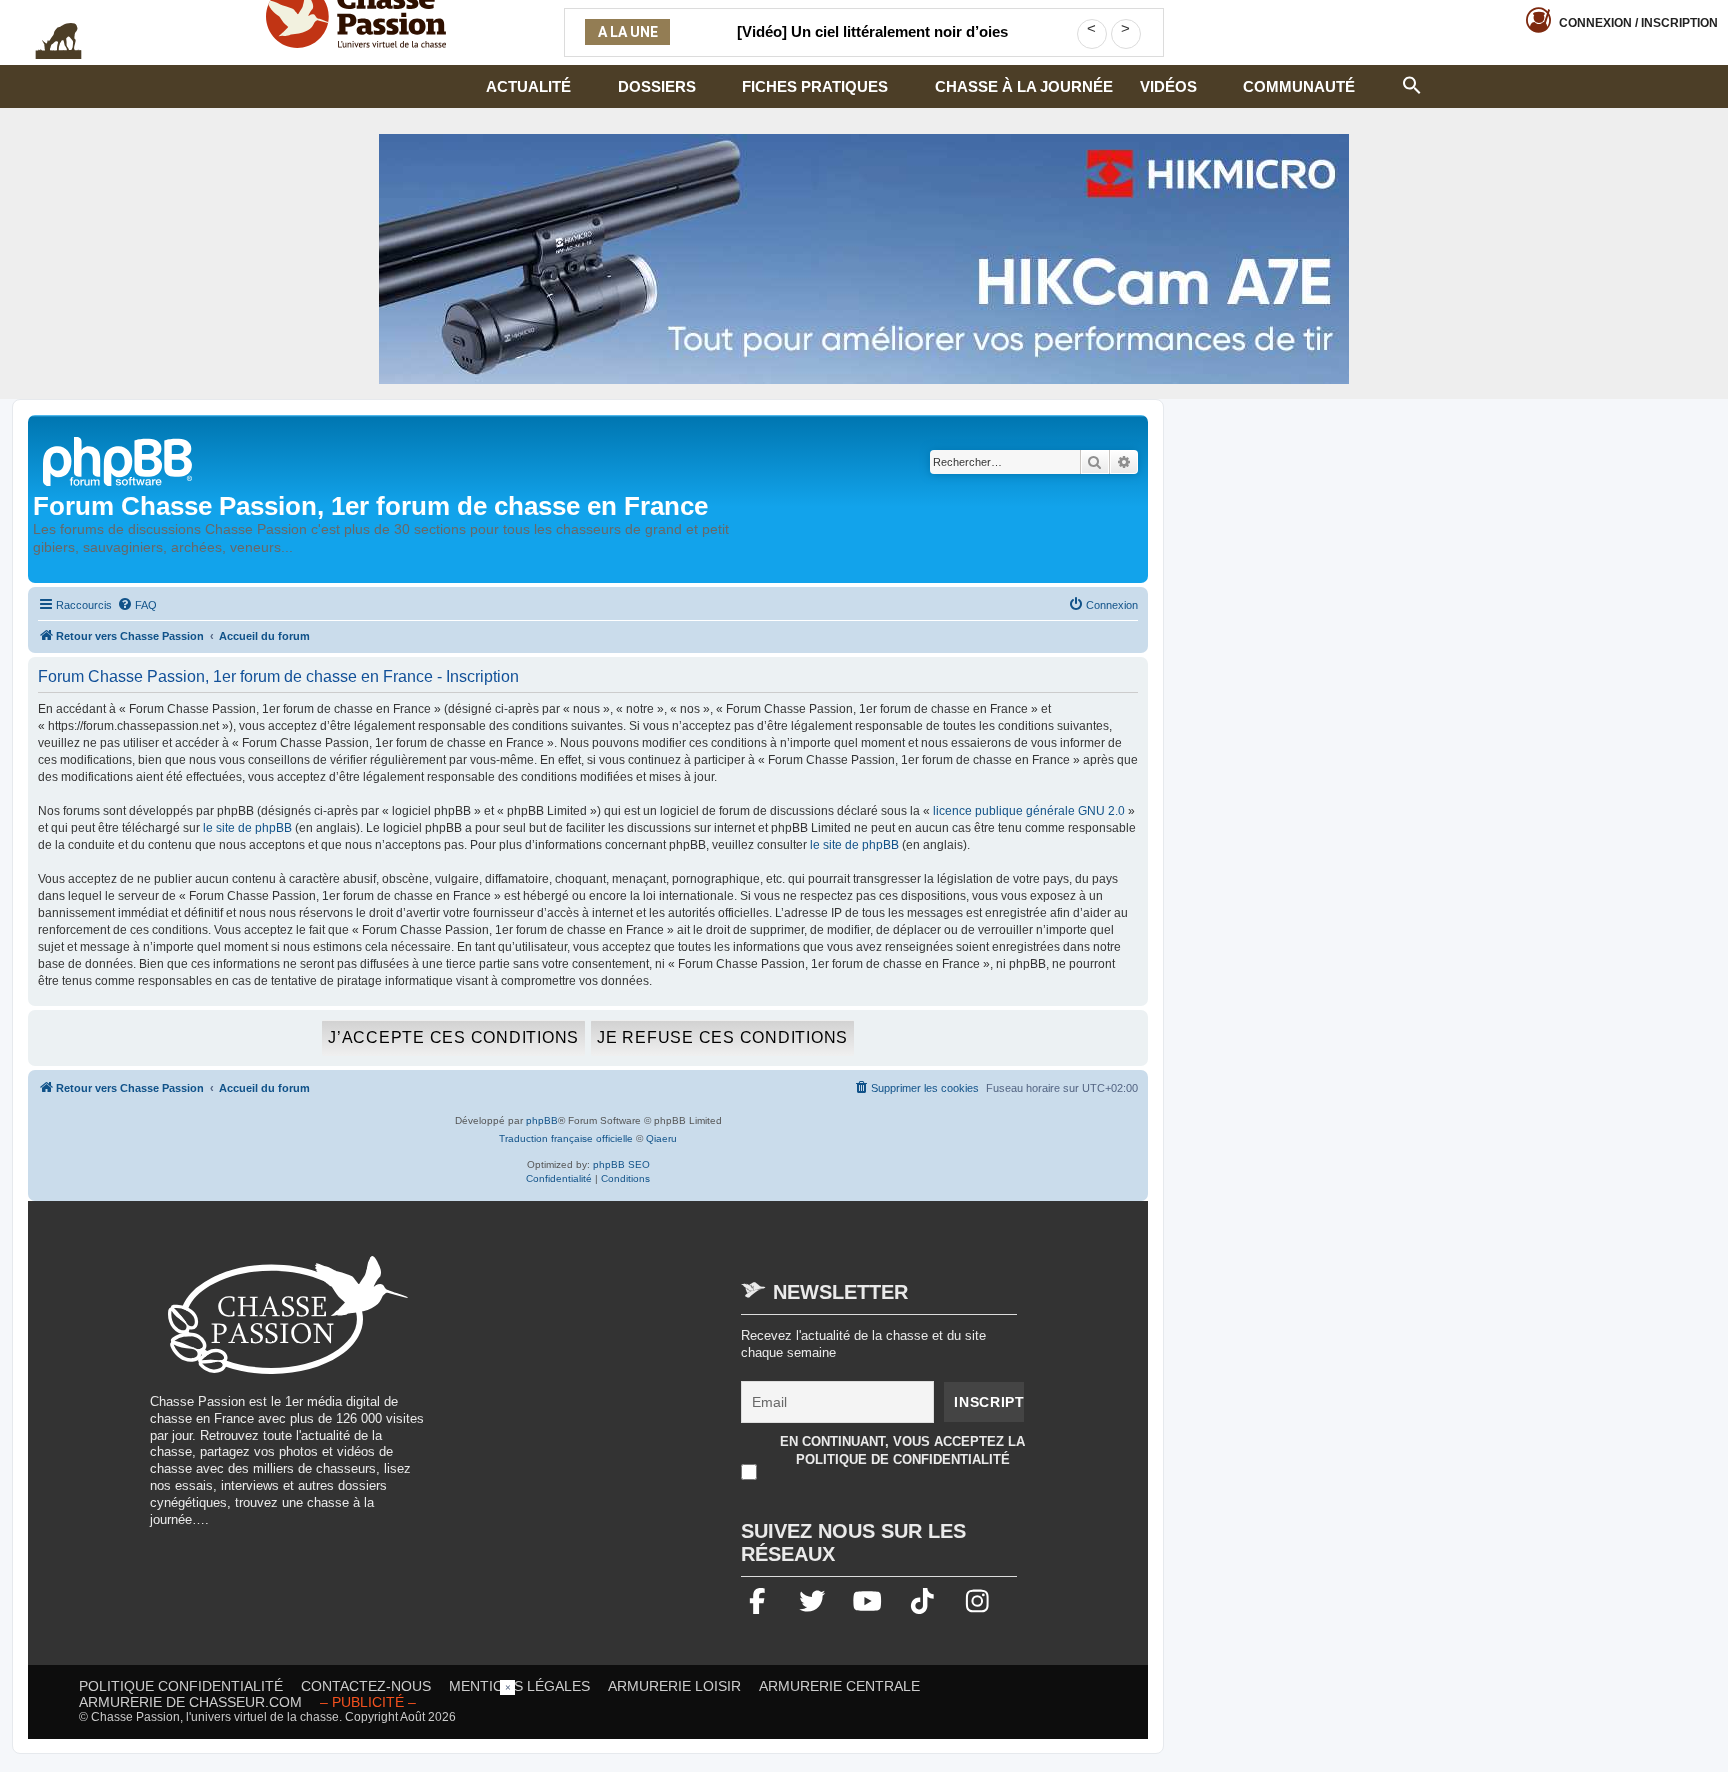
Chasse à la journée (1024, 86)
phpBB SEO (621, 1164)
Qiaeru (661, 1138)
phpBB (542, 1120)
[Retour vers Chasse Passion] (119, 459)
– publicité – (368, 1702)
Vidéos (1168, 86)
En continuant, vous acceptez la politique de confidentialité (902, 1450)
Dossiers (657, 86)
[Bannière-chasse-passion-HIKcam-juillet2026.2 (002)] (864, 259)
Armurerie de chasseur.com (190, 1702)
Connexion (1638, 23)
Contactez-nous (366, 1686)
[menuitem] (137, 605)
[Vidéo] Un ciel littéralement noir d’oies (872, 31)
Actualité (528, 86)
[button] (1412, 83)
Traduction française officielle (566, 1138)
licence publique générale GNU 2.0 (1029, 811)
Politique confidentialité (181, 1686)
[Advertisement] (614, 1396)
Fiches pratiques (815, 86)
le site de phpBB (247, 828)
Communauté (1299, 86)
